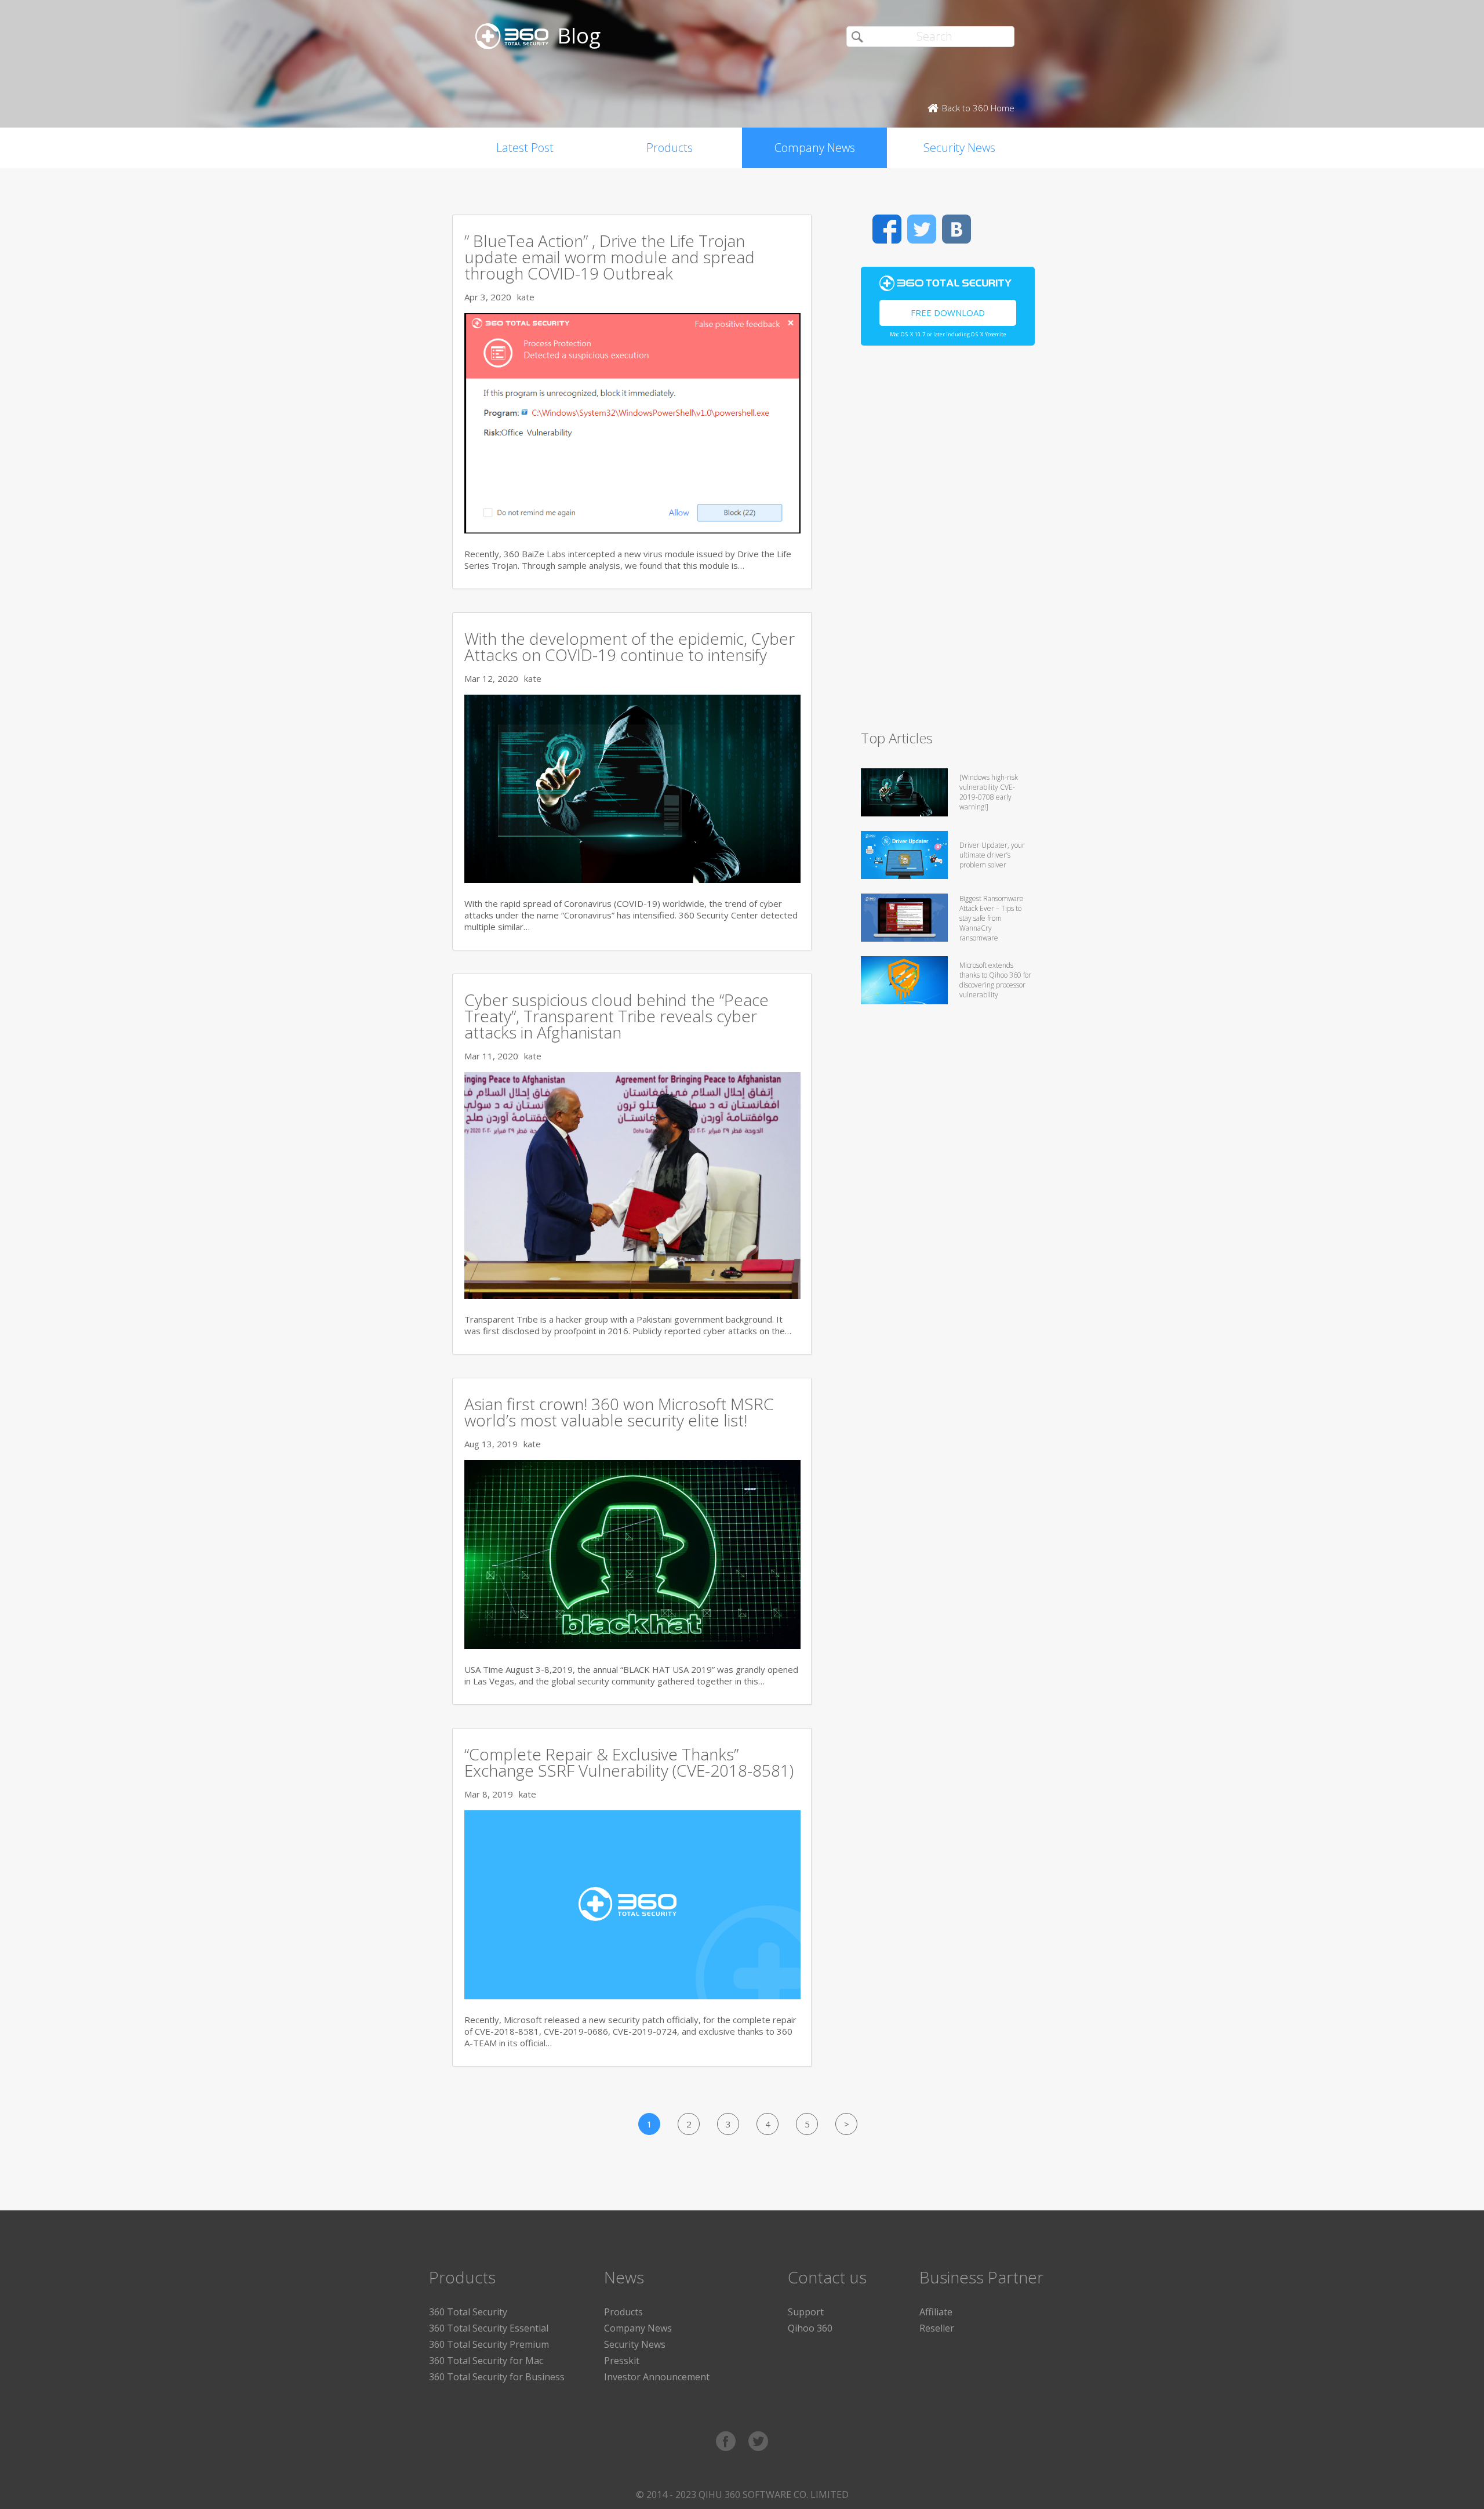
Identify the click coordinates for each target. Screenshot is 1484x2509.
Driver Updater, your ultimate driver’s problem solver (992, 855)
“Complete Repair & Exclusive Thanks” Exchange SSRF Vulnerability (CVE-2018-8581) (629, 1762)
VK (956, 229)
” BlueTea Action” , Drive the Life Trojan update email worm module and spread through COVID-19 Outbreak (610, 257)
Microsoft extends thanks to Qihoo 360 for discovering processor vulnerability (995, 980)
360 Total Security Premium (489, 2344)
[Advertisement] (948, 543)
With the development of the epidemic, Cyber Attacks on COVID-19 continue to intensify (630, 647)
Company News (815, 148)
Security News (959, 148)
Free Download (948, 313)
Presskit (622, 2361)
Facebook (887, 229)
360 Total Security (468, 2312)
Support (806, 2312)
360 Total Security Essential (489, 2328)
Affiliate (936, 2312)
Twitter (922, 229)
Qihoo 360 (810, 2328)
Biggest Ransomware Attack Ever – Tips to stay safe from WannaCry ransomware (992, 918)
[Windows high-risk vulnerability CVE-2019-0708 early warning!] (989, 792)
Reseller (937, 2328)
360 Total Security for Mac (486, 2361)
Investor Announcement (657, 2377)
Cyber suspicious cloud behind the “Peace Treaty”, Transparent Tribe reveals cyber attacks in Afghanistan (616, 1016)
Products (670, 148)
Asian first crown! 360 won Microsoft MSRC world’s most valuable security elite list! (619, 1412)
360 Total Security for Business (497, 2377)
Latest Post (525, 148)
